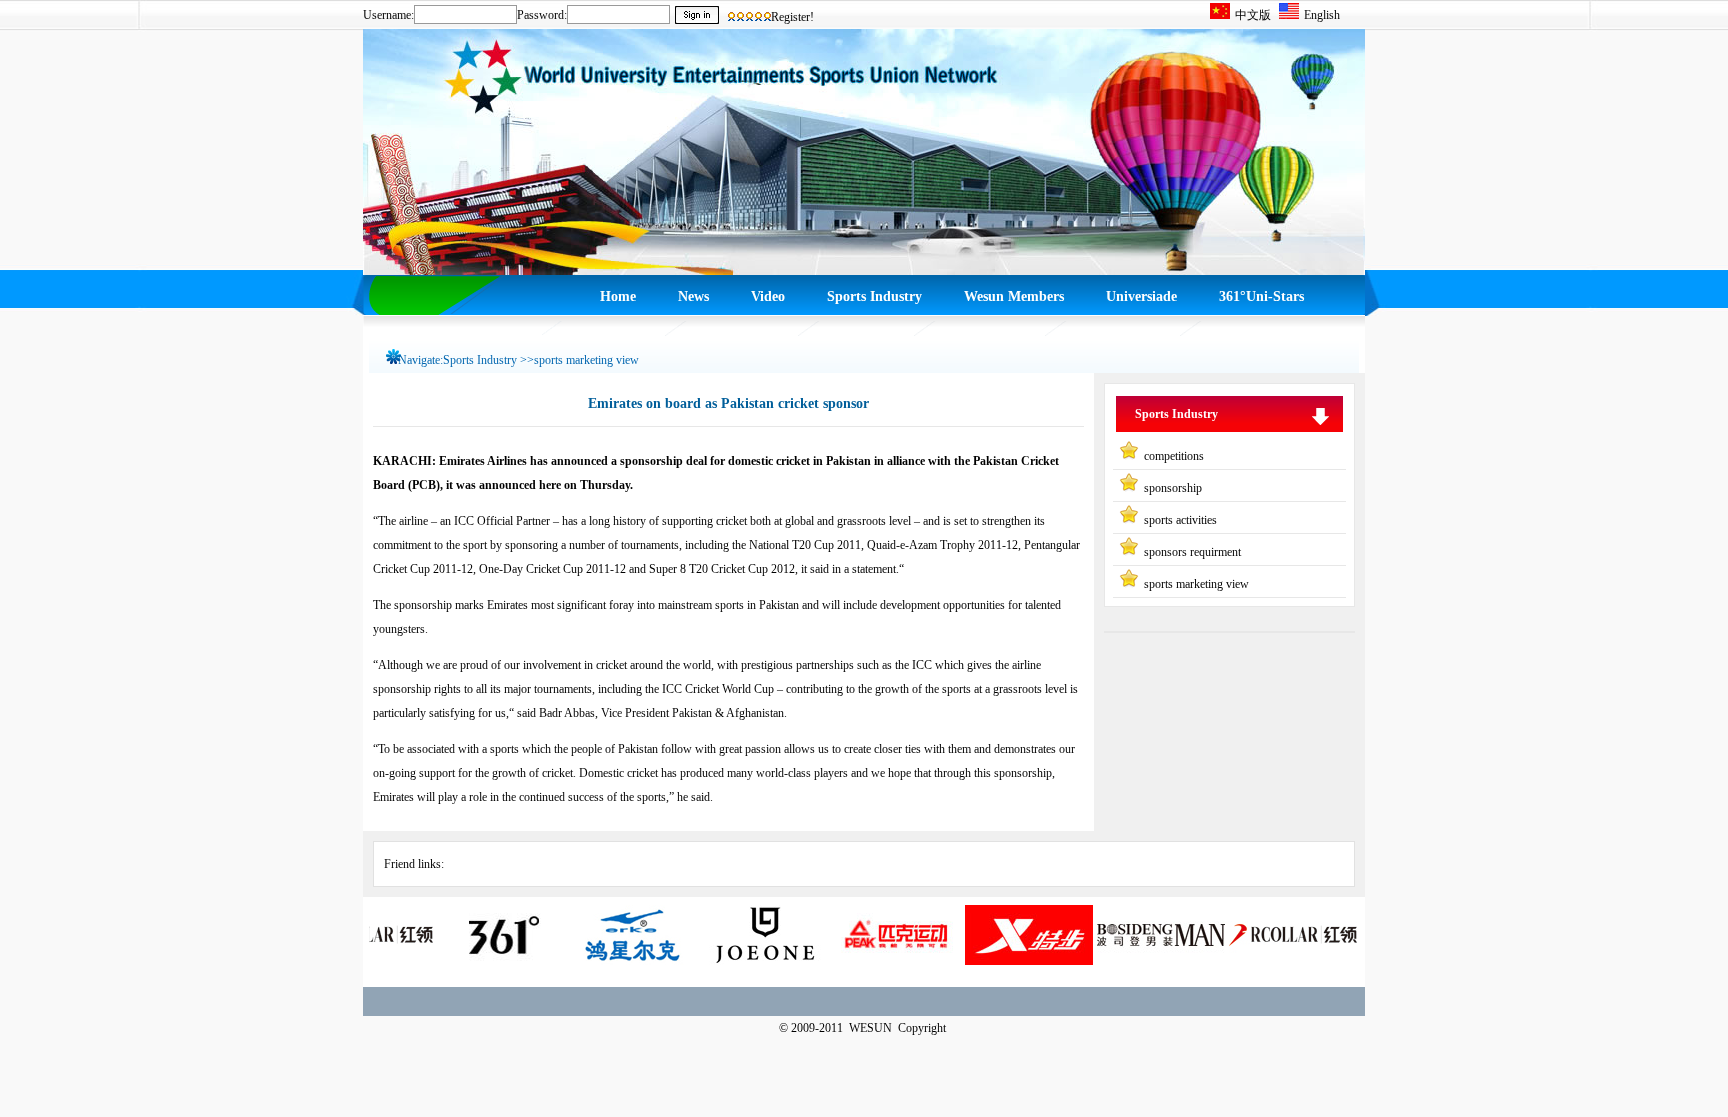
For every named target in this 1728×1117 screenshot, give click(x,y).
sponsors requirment (1192, 552)
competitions (1174, 456)
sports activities (1180, 520)
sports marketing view (1196, 584)
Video (768, 296)
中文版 (1253, 15)
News (693, 296)
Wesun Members (1014, 296)
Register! (792, 17)
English (1322, 15)
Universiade (1141, 296)
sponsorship (1173, 488)
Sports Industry (874, 296)
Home (618, 296)
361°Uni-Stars (1261, 296)
